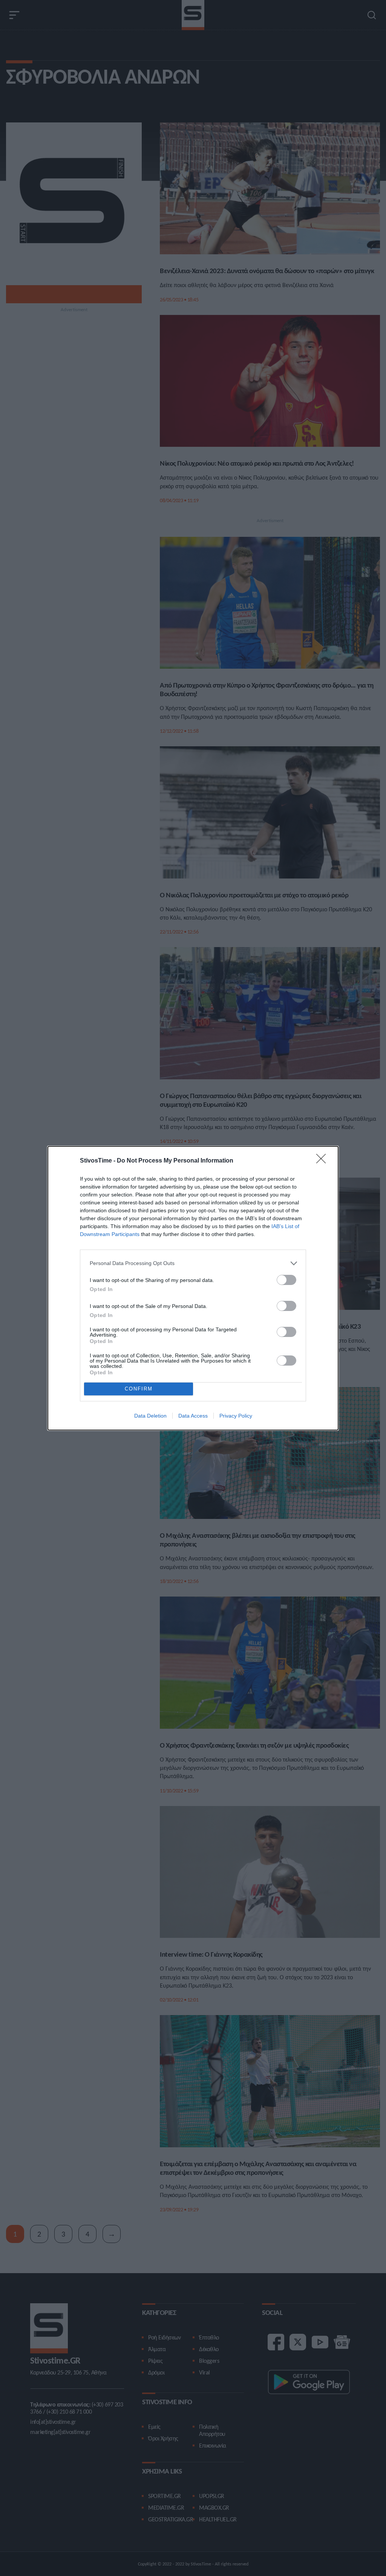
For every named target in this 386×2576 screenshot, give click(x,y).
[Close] (323, 1161)
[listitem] (193, 1263)
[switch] (286, 1280)
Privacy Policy (236, 1416)
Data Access (193, 1416)
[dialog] (193, 1288)
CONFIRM (139, 1389)
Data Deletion (150, 1416)
